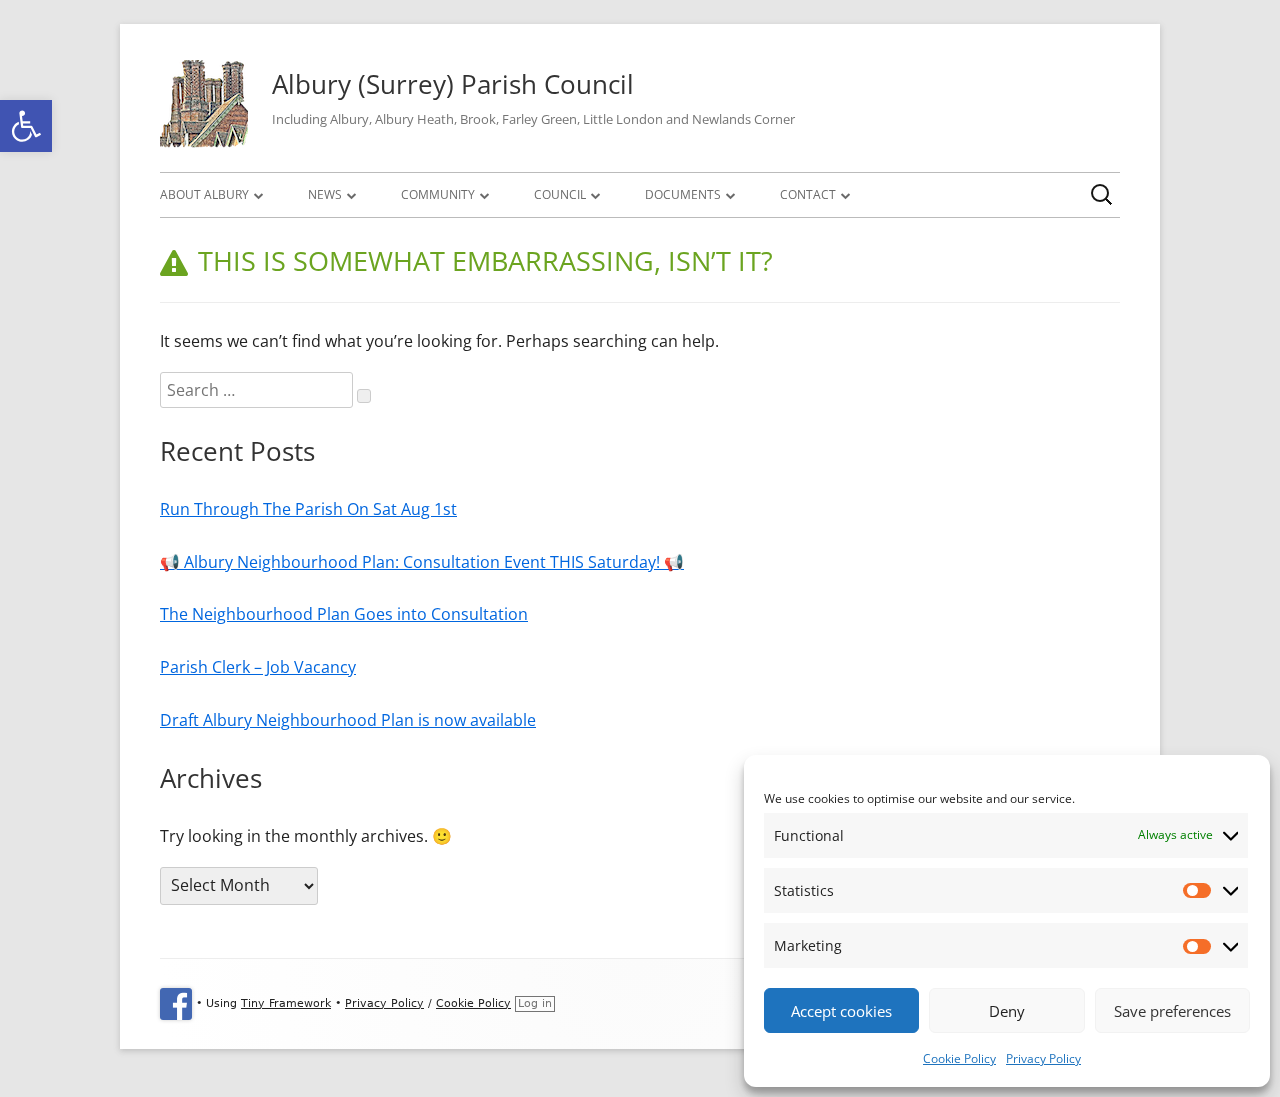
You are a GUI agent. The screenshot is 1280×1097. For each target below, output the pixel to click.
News (325, 194)
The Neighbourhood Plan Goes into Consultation (344, 614)
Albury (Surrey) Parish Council (453, 84)
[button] (26, 126)
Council (560, 194)
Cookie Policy (959, 1058)
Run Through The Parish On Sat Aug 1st (308, 509)
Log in (535, 1003)
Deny (1007, 1011)
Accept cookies (841, 1011)
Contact (808, 194)
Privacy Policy (1043, 1058)
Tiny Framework (286, 1003)
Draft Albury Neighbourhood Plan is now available (348, 720)
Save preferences (1172, 1011)
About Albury (204, 194)
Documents (683, 194)
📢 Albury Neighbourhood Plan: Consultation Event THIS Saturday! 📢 (422, 562)
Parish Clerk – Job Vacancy (258, 667)
